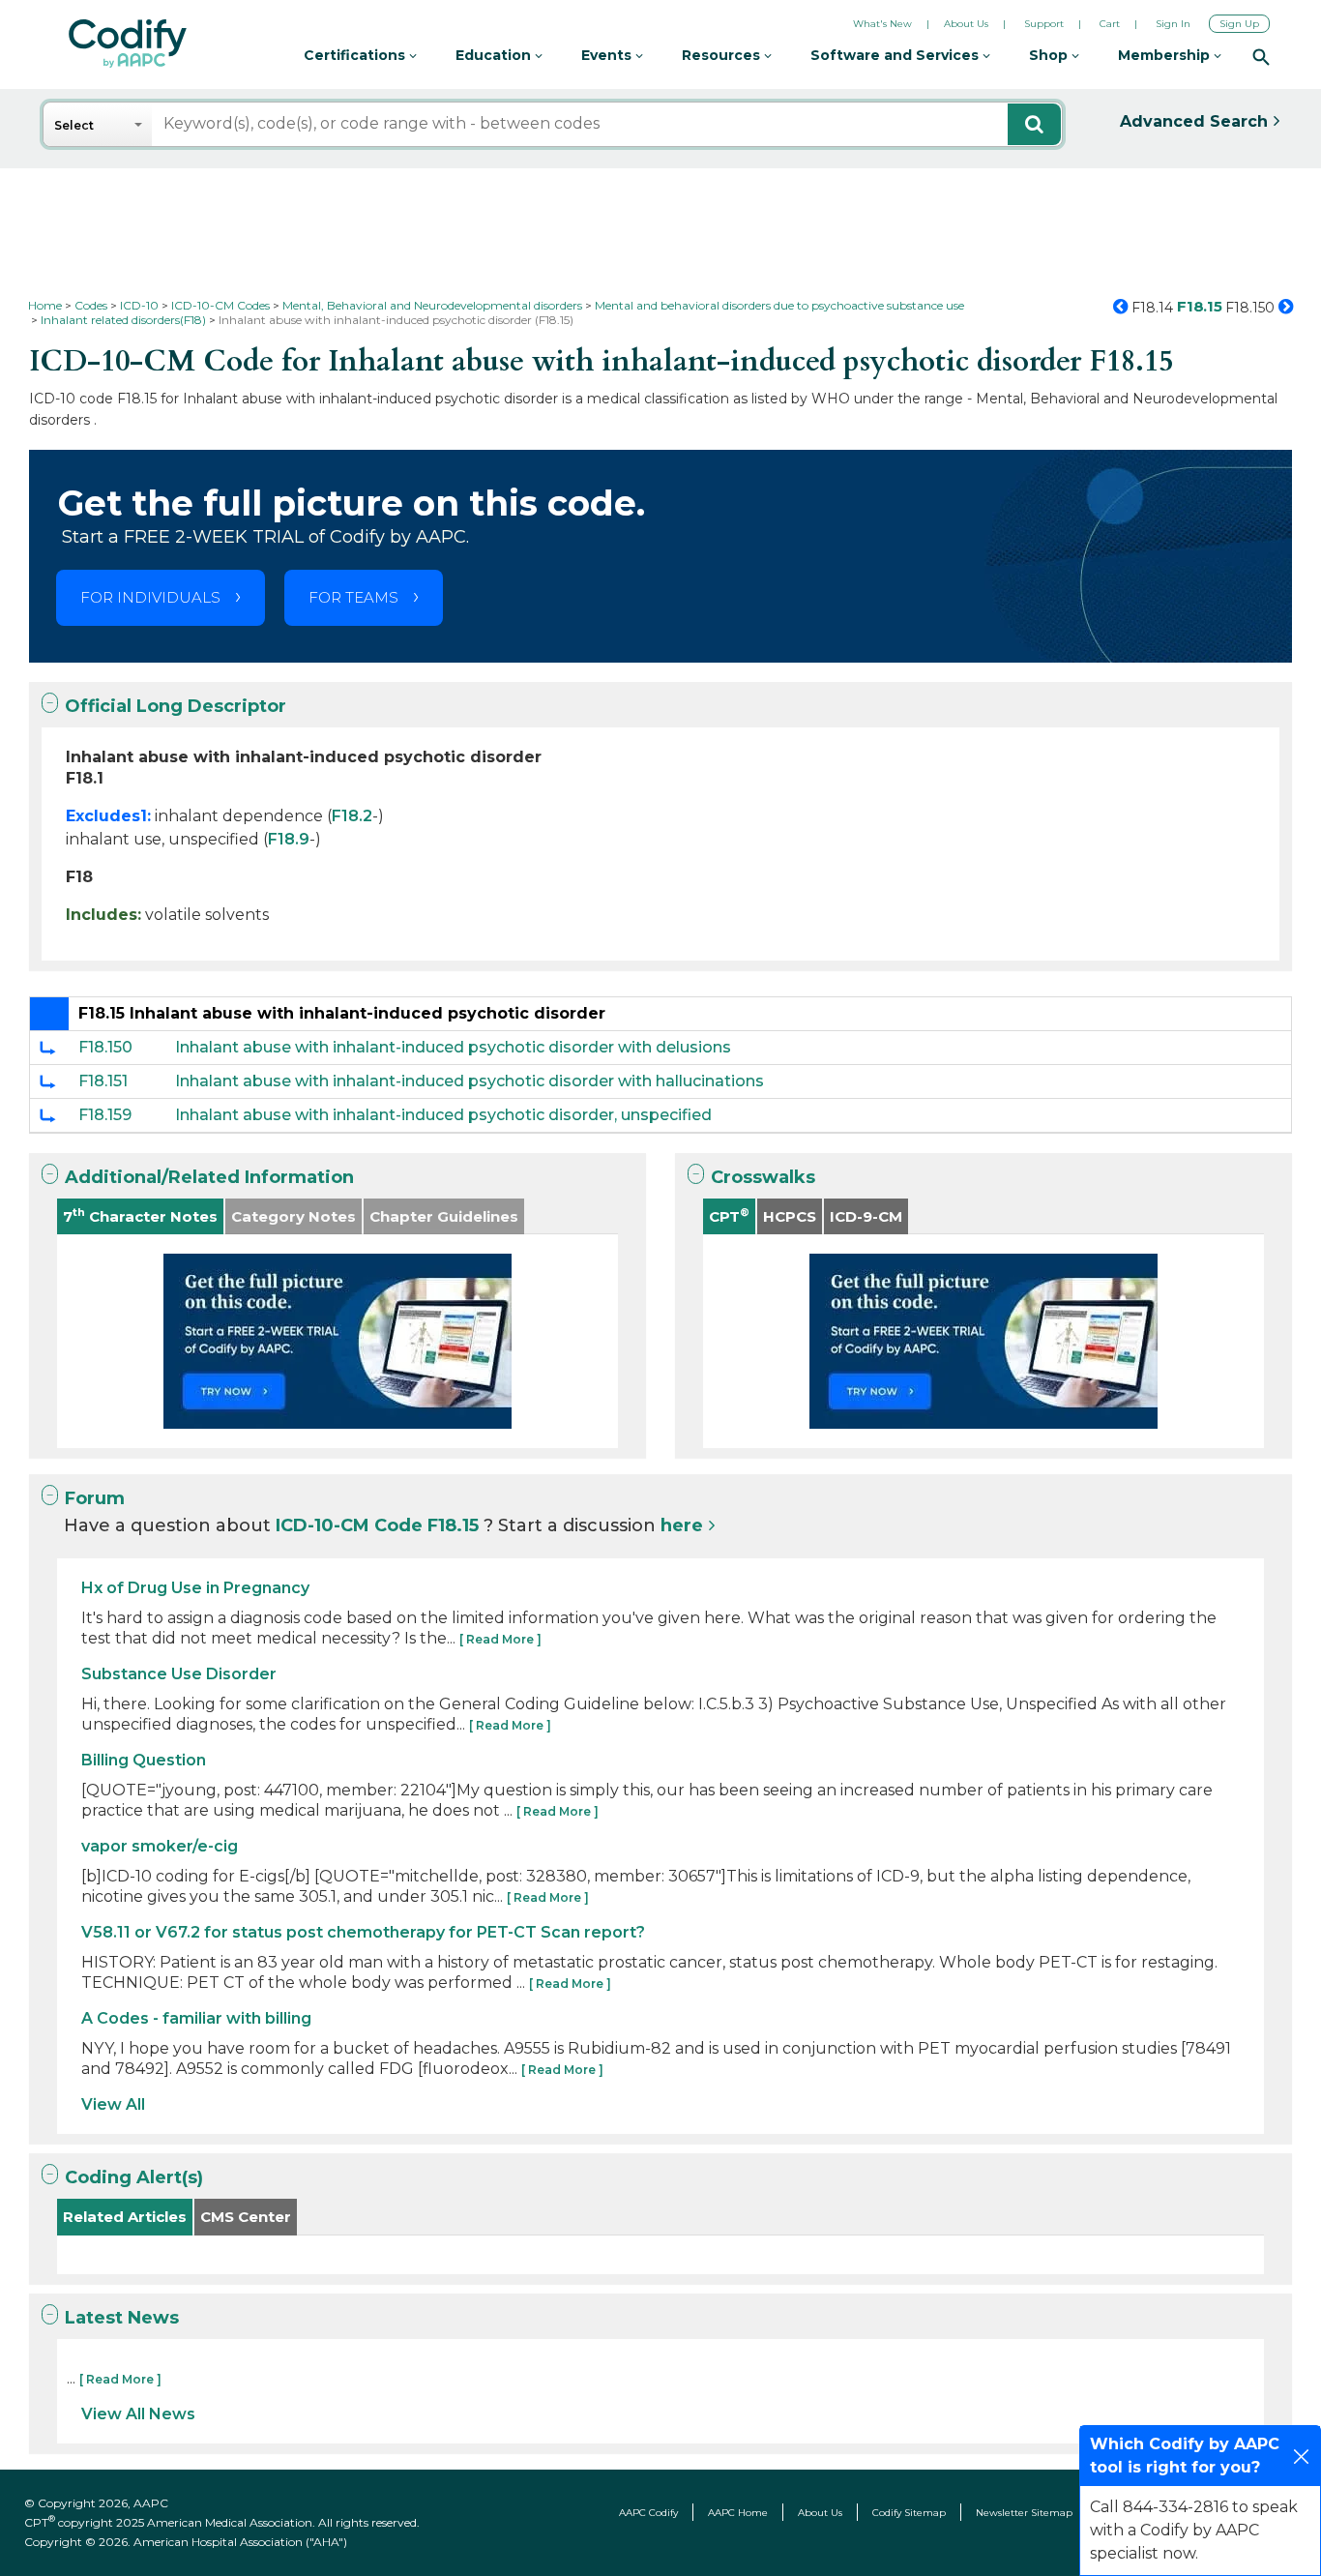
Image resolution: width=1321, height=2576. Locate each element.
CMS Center (246, 2217)
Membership (1166, 55)
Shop (1050, 55)
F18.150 (105, 1047)
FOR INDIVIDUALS (150, 597)
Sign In (1173, 24)
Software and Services (896, 55)
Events (608, 55)
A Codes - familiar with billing (196, 2018)
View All (113, 2104)
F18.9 (289, 839)
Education (495, 55)
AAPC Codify (648, 2513)
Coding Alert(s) (134, 2177)
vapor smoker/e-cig (160, 1846)
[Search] (1261, 56)
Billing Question (144, 1760)
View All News (138, 2414)
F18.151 (103, 1081)
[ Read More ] (500, 1639)
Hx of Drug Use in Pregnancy (195, 1588)
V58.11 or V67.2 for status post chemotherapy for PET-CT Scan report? (363, 1932)
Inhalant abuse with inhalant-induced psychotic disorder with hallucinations (470, 1081)
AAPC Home (738, 2513)
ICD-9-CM (866, 1216)
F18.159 (105, 1115)
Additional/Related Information (209, 1177)
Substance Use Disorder (179, 1674)
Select (74, 125)
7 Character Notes (140, 1215)
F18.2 (352, 816)
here (682, 1525)
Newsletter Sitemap (1024, 2513)
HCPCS (790, 1216)
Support (1044, 24)
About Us (966, 24)
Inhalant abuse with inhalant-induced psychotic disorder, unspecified (443, 1115)
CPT (729, 1215)
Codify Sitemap (909, 2513)
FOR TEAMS (353, 597)
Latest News (122, 2318)
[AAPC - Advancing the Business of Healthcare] (128, 44)
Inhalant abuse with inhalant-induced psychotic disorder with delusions (453, 1047)
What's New (882, 24)
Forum (95, 1498)
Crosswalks (763, 1177)
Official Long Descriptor (176, 706)
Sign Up (1239, 24)
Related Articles (125, 2217)
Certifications (356, 55)
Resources (723, 55)
